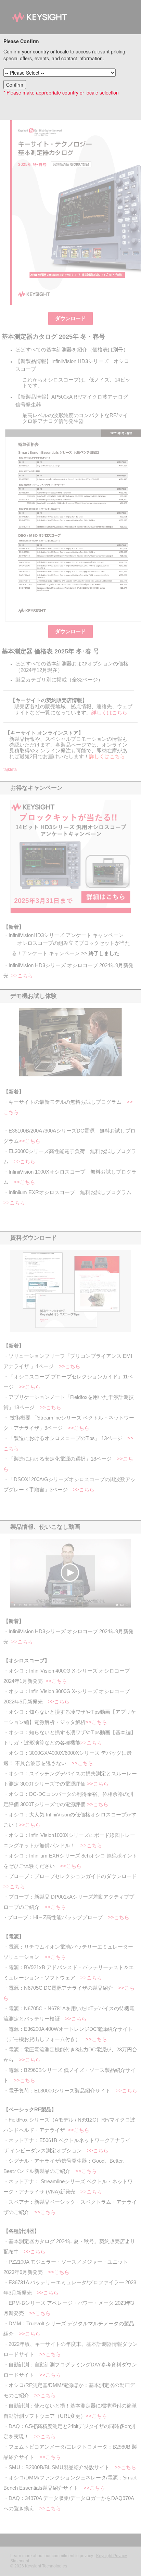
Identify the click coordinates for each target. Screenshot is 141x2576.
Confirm (15, 85)
